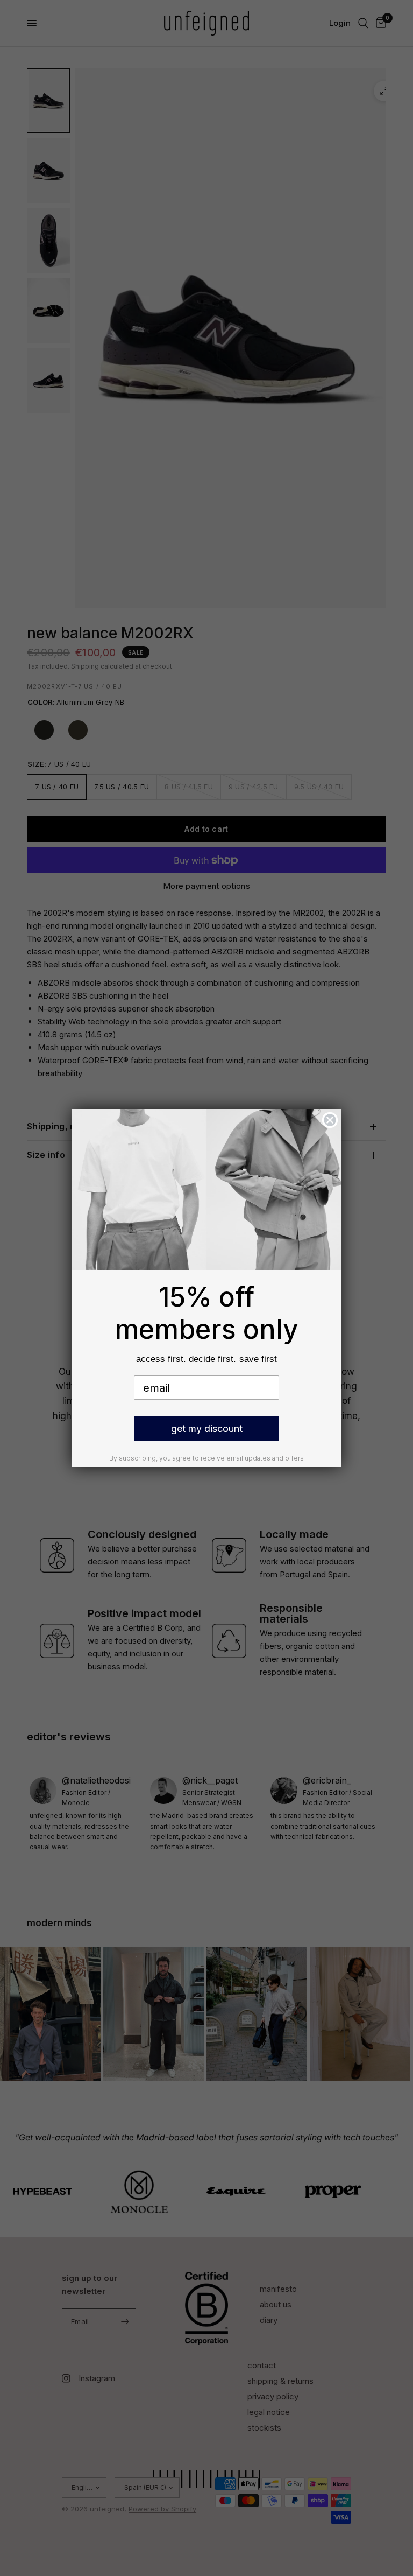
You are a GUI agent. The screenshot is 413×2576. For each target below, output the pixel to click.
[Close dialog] (330, 1120)
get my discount (207, 1429)
